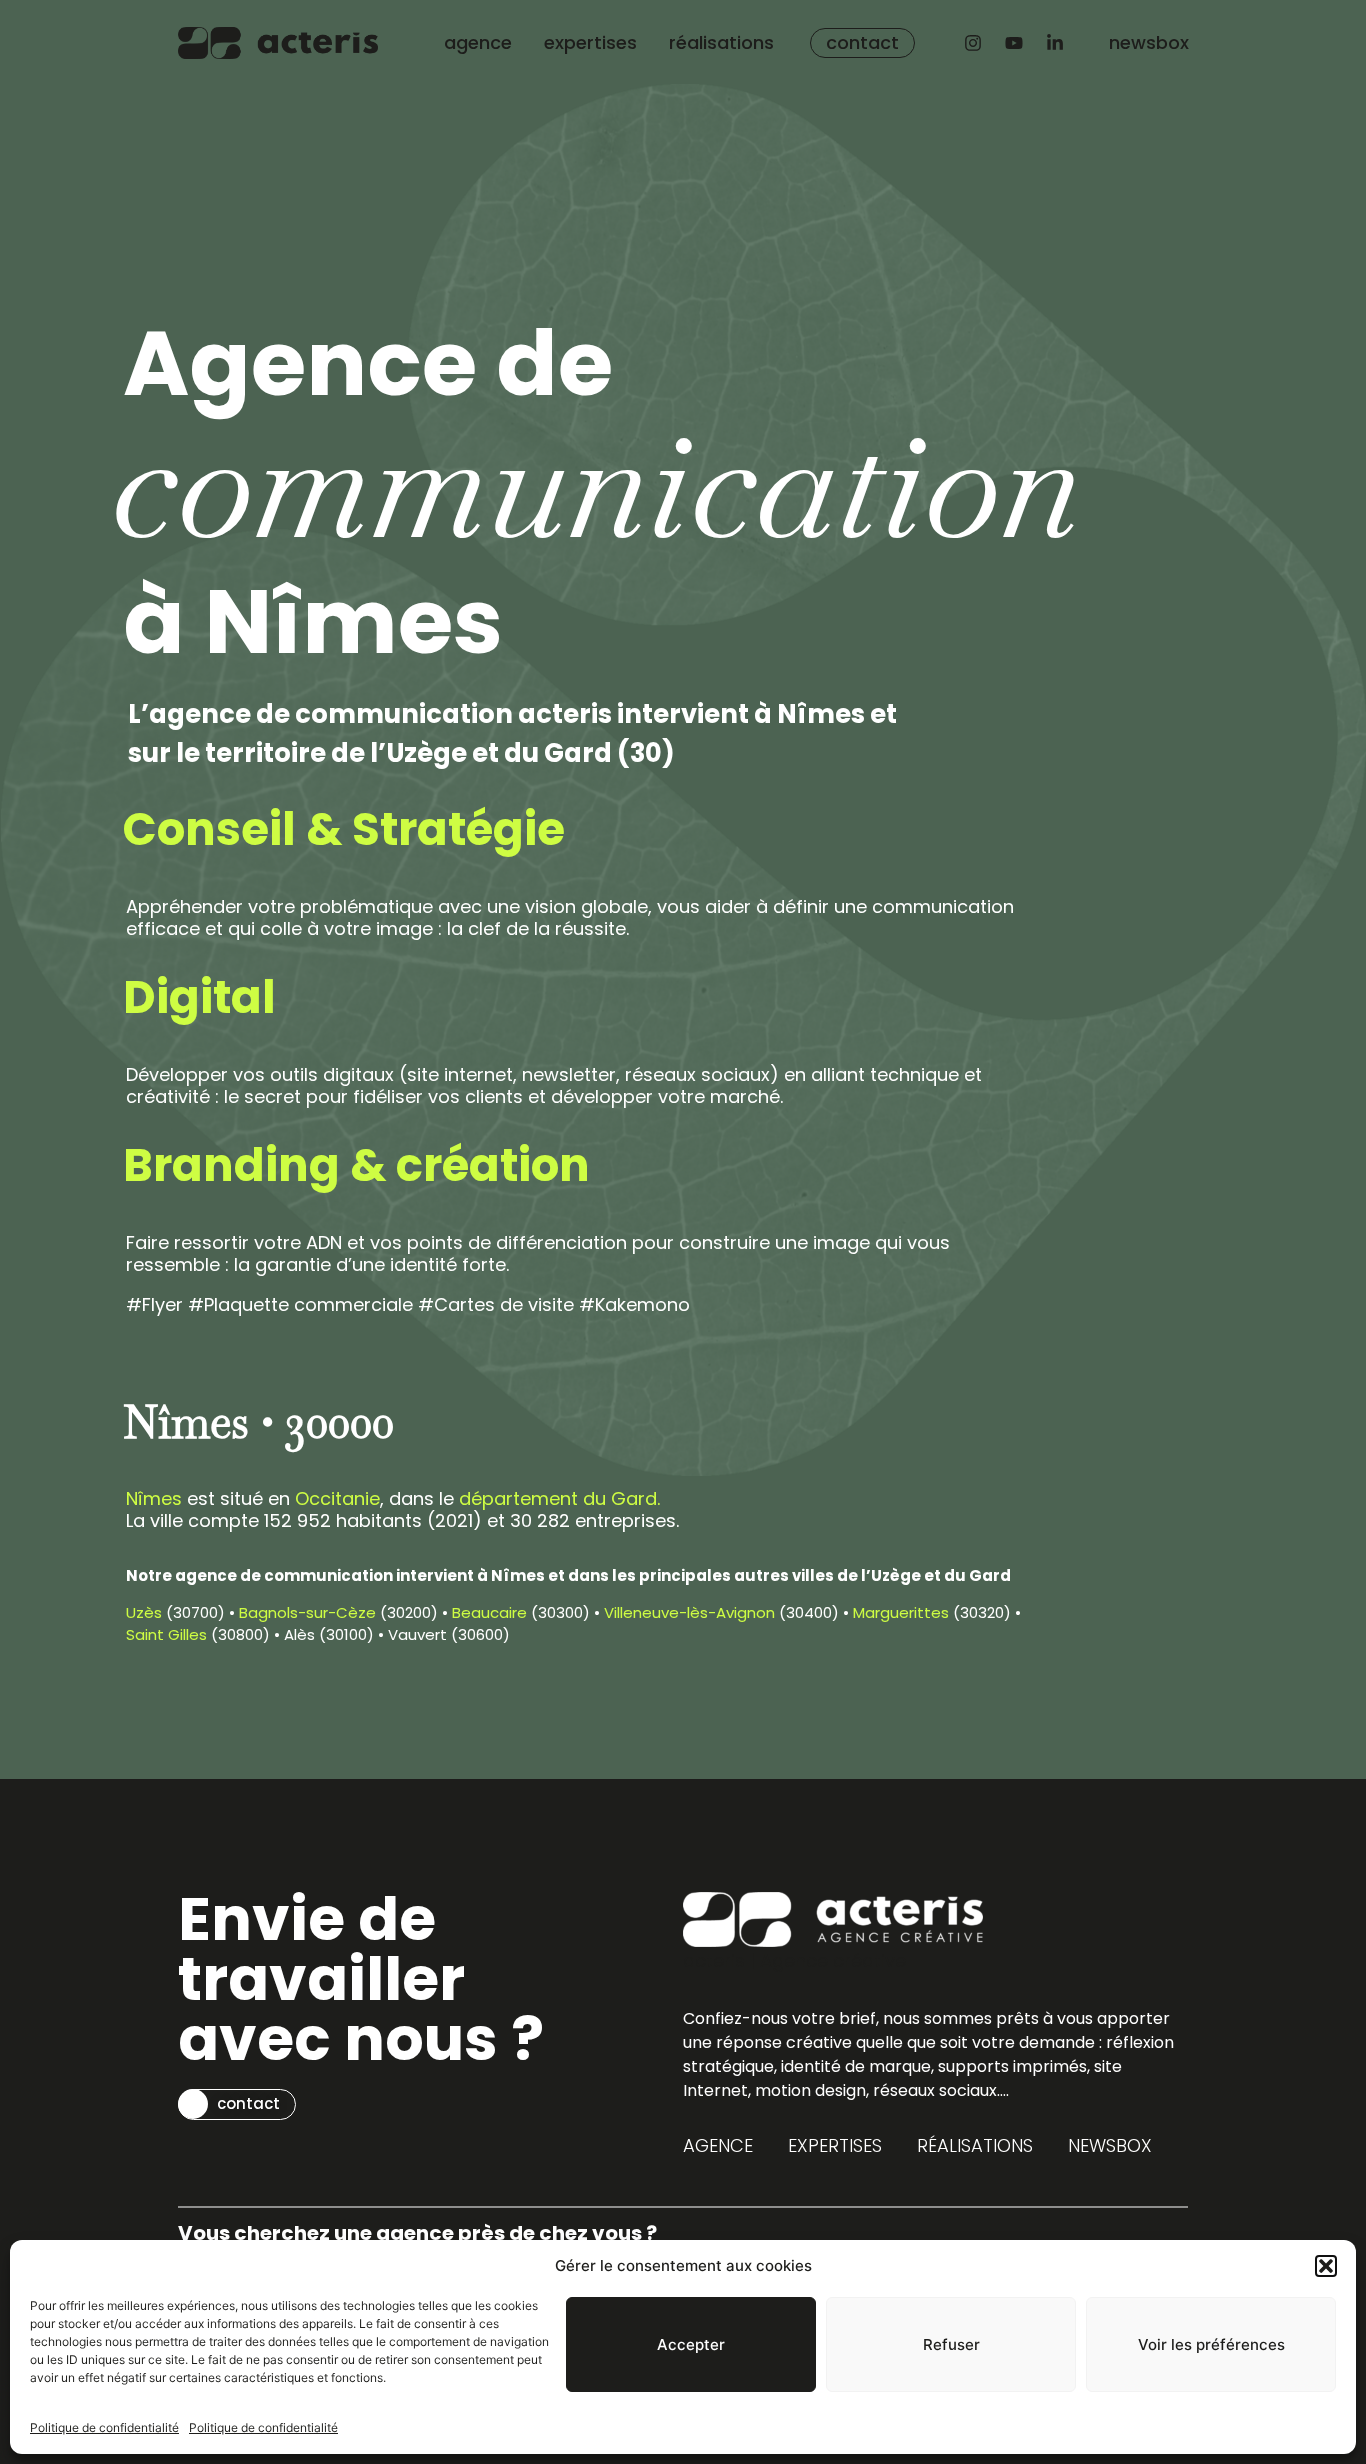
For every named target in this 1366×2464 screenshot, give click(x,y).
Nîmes (154, 1498)
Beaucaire (489, 1612)
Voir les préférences (1211, 2344)
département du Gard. (559, 1498)
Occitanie (337, 1498)
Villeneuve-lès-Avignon (689, 1612)
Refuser (951, 2344)
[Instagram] (973, 43)
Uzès (144, 1612)
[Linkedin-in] (1055, 43)
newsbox (1149, 42)
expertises (590, 42)
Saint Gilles (166, 1634)
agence (478, 42)
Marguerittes (901, 1612)
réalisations (721, 42)
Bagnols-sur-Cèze (307, 1612)
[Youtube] (1014, 43)
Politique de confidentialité (104, 2427)
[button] (1326, 2266)
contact (862, 42)
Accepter (691, 2344)
